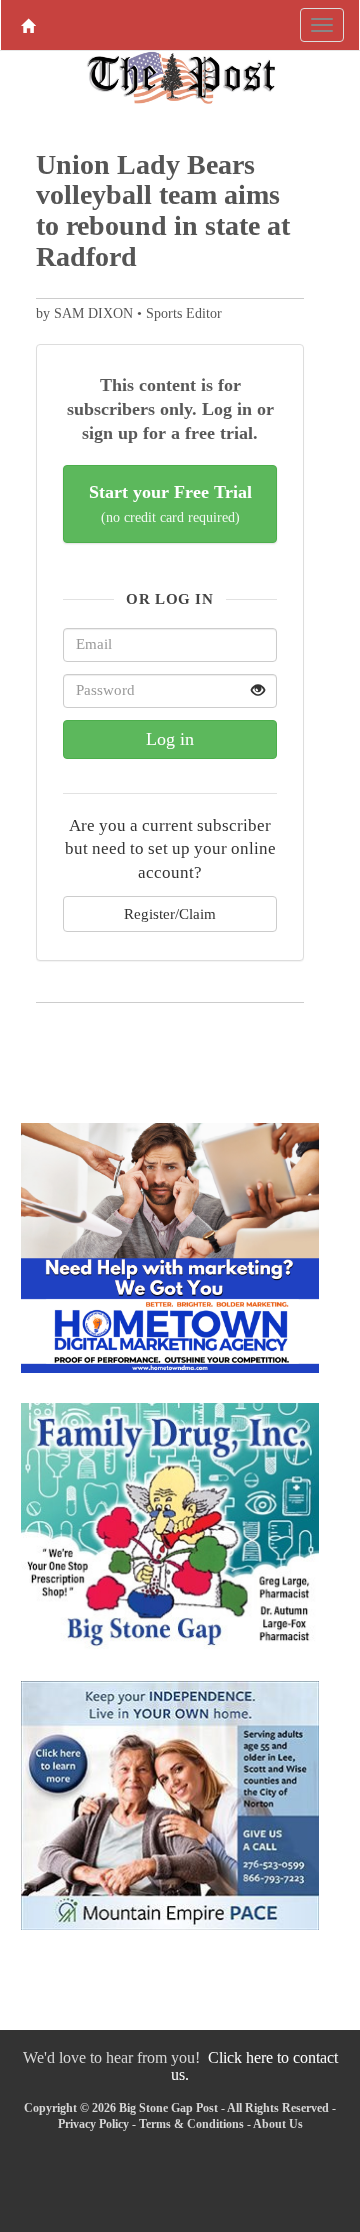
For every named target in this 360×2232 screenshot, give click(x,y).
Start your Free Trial (170, 503)
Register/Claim (170, 913)
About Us (278, 2124)
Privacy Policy (93, 2124)
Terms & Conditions (191, 2124)
